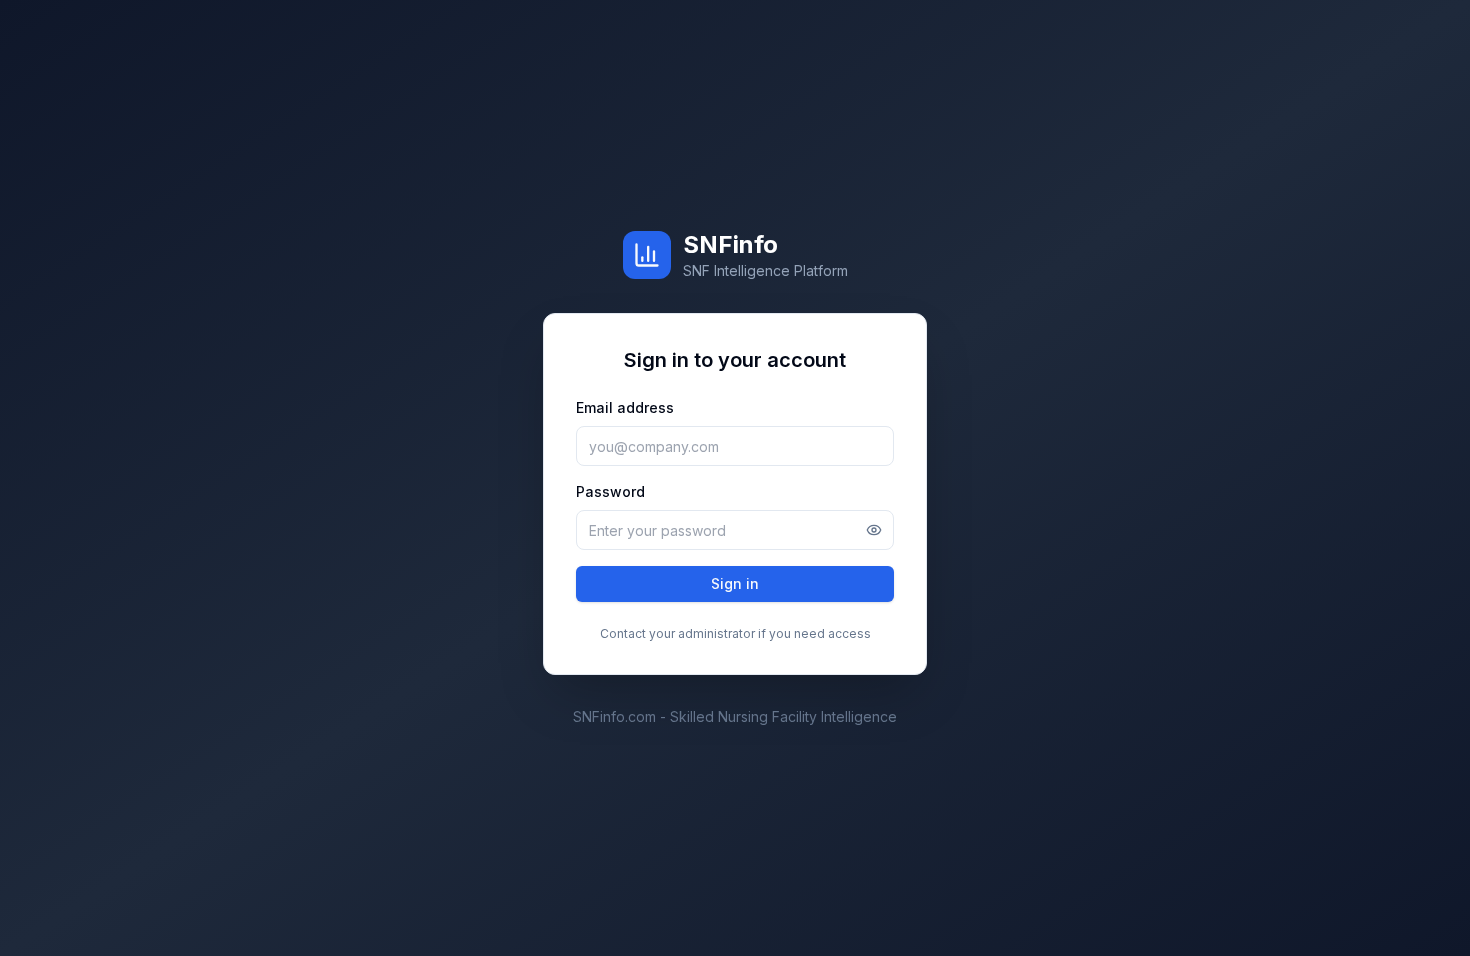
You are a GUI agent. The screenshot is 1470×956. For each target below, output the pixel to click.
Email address (625, 407)
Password (610, 491)
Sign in (735, 583)
